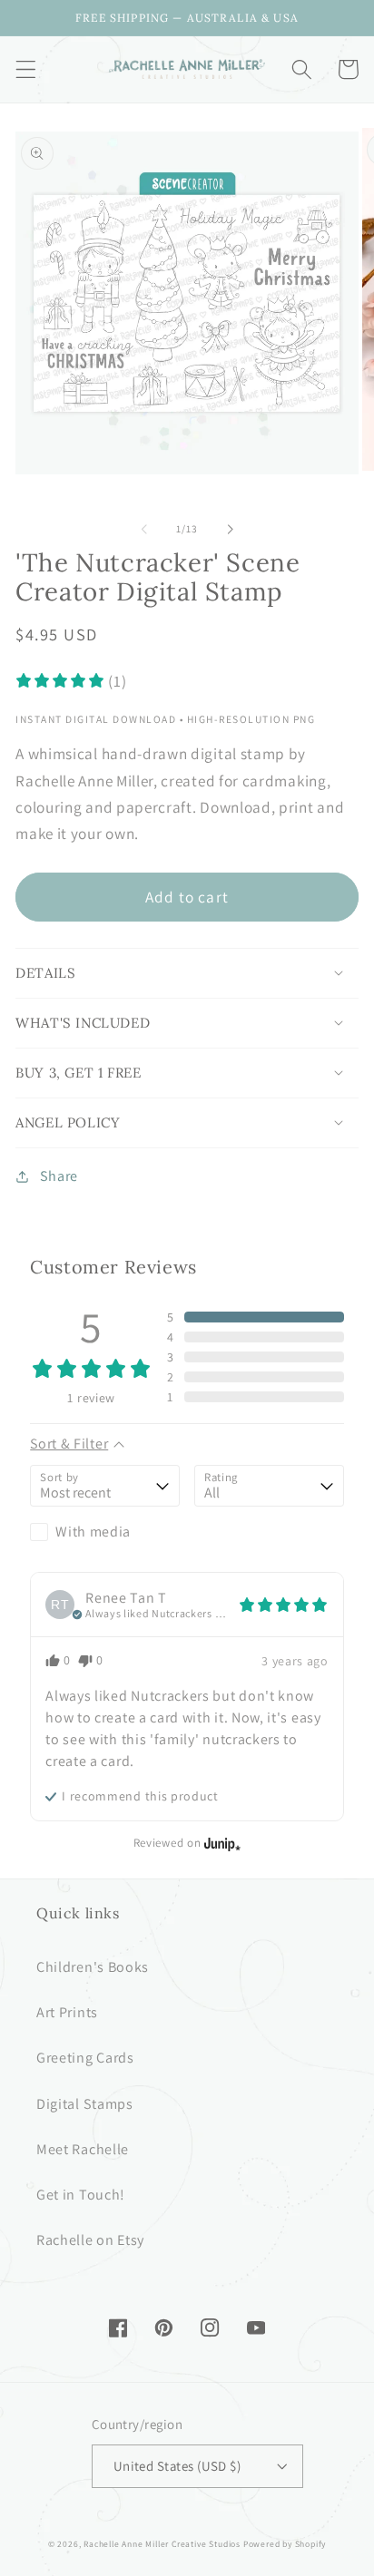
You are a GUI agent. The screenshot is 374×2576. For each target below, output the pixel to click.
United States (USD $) (177, 2466)
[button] (26, 69)
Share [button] (59, 1176)
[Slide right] (230, 529)
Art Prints (67, 2012)
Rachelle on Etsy (90, 2240)
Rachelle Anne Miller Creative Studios (162, 2544)
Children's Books (93, 1967)
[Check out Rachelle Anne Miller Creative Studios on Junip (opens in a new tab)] (221, 1843)
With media (93, 1532)
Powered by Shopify (285, 2544)
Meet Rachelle (83, 2149)
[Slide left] (144, 529)
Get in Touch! (81, 2195)
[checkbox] (105, 1532)
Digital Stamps (85, 2104)
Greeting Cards (85, 2058)
